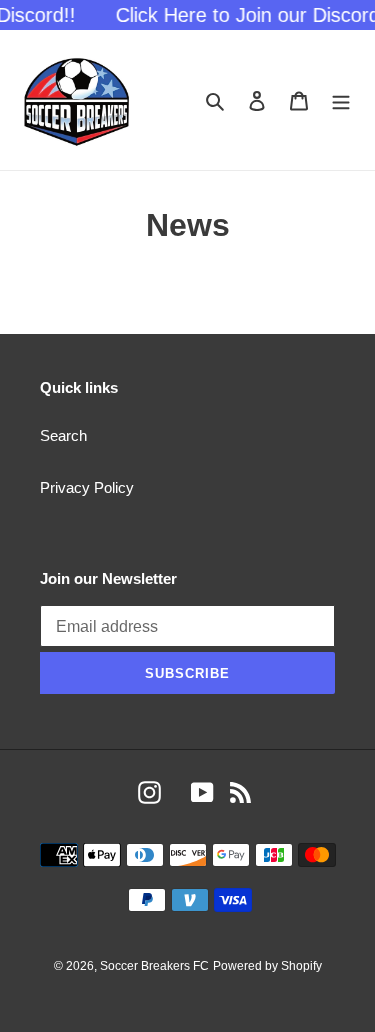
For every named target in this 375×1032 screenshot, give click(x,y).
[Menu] (341, 100)
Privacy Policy (87, 487)
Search (63, 435)
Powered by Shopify (267, 966)
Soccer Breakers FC (154, 966)
